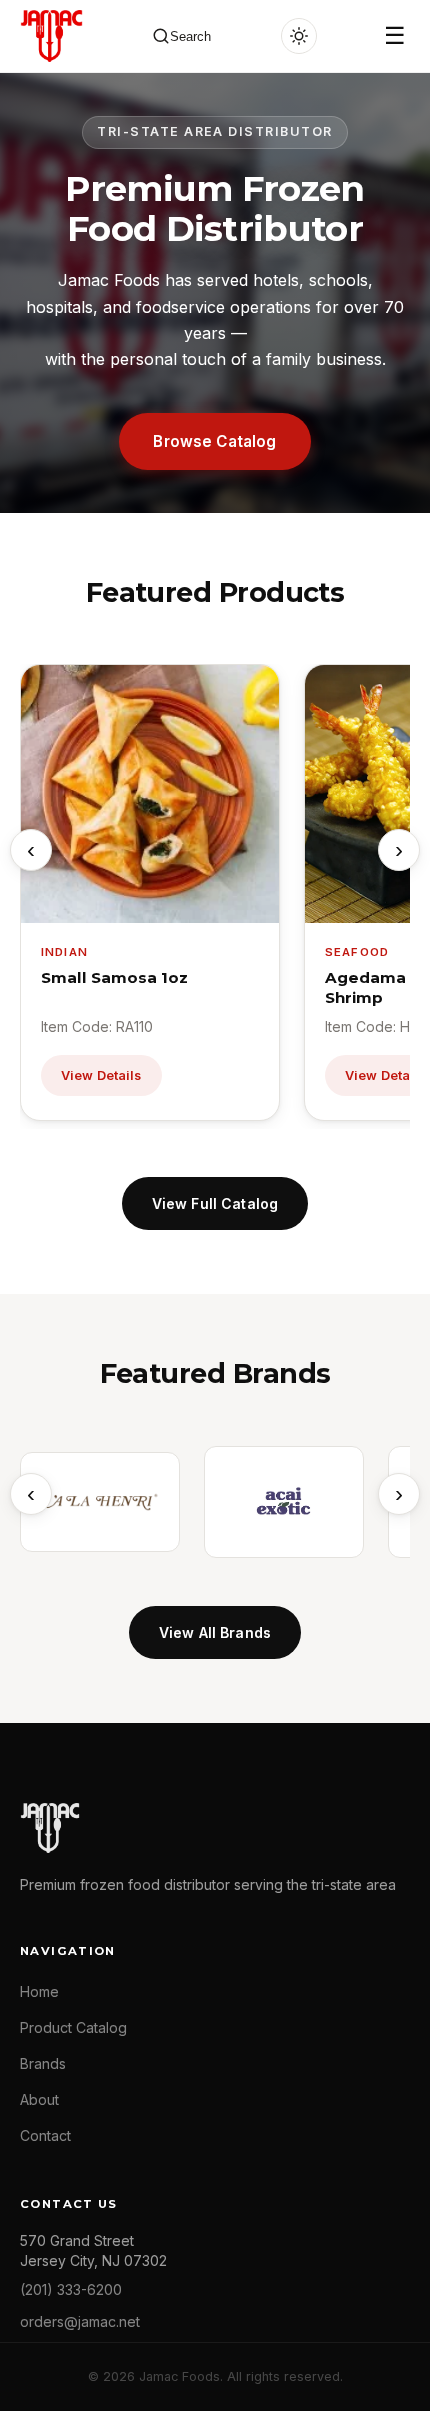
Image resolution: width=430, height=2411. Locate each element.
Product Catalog (73, 2027)
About (39, 2099)
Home (39, 1991)
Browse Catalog (214, 441)
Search (190, 36)
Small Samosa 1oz (114, 977)
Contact (45, 2135)
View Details (101, 1075)
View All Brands (215, 1632)
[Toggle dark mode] (299, 36)
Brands (43, 2063)
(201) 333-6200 (71, 2289)
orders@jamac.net (80, 2321)
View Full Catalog (215, 1203)
